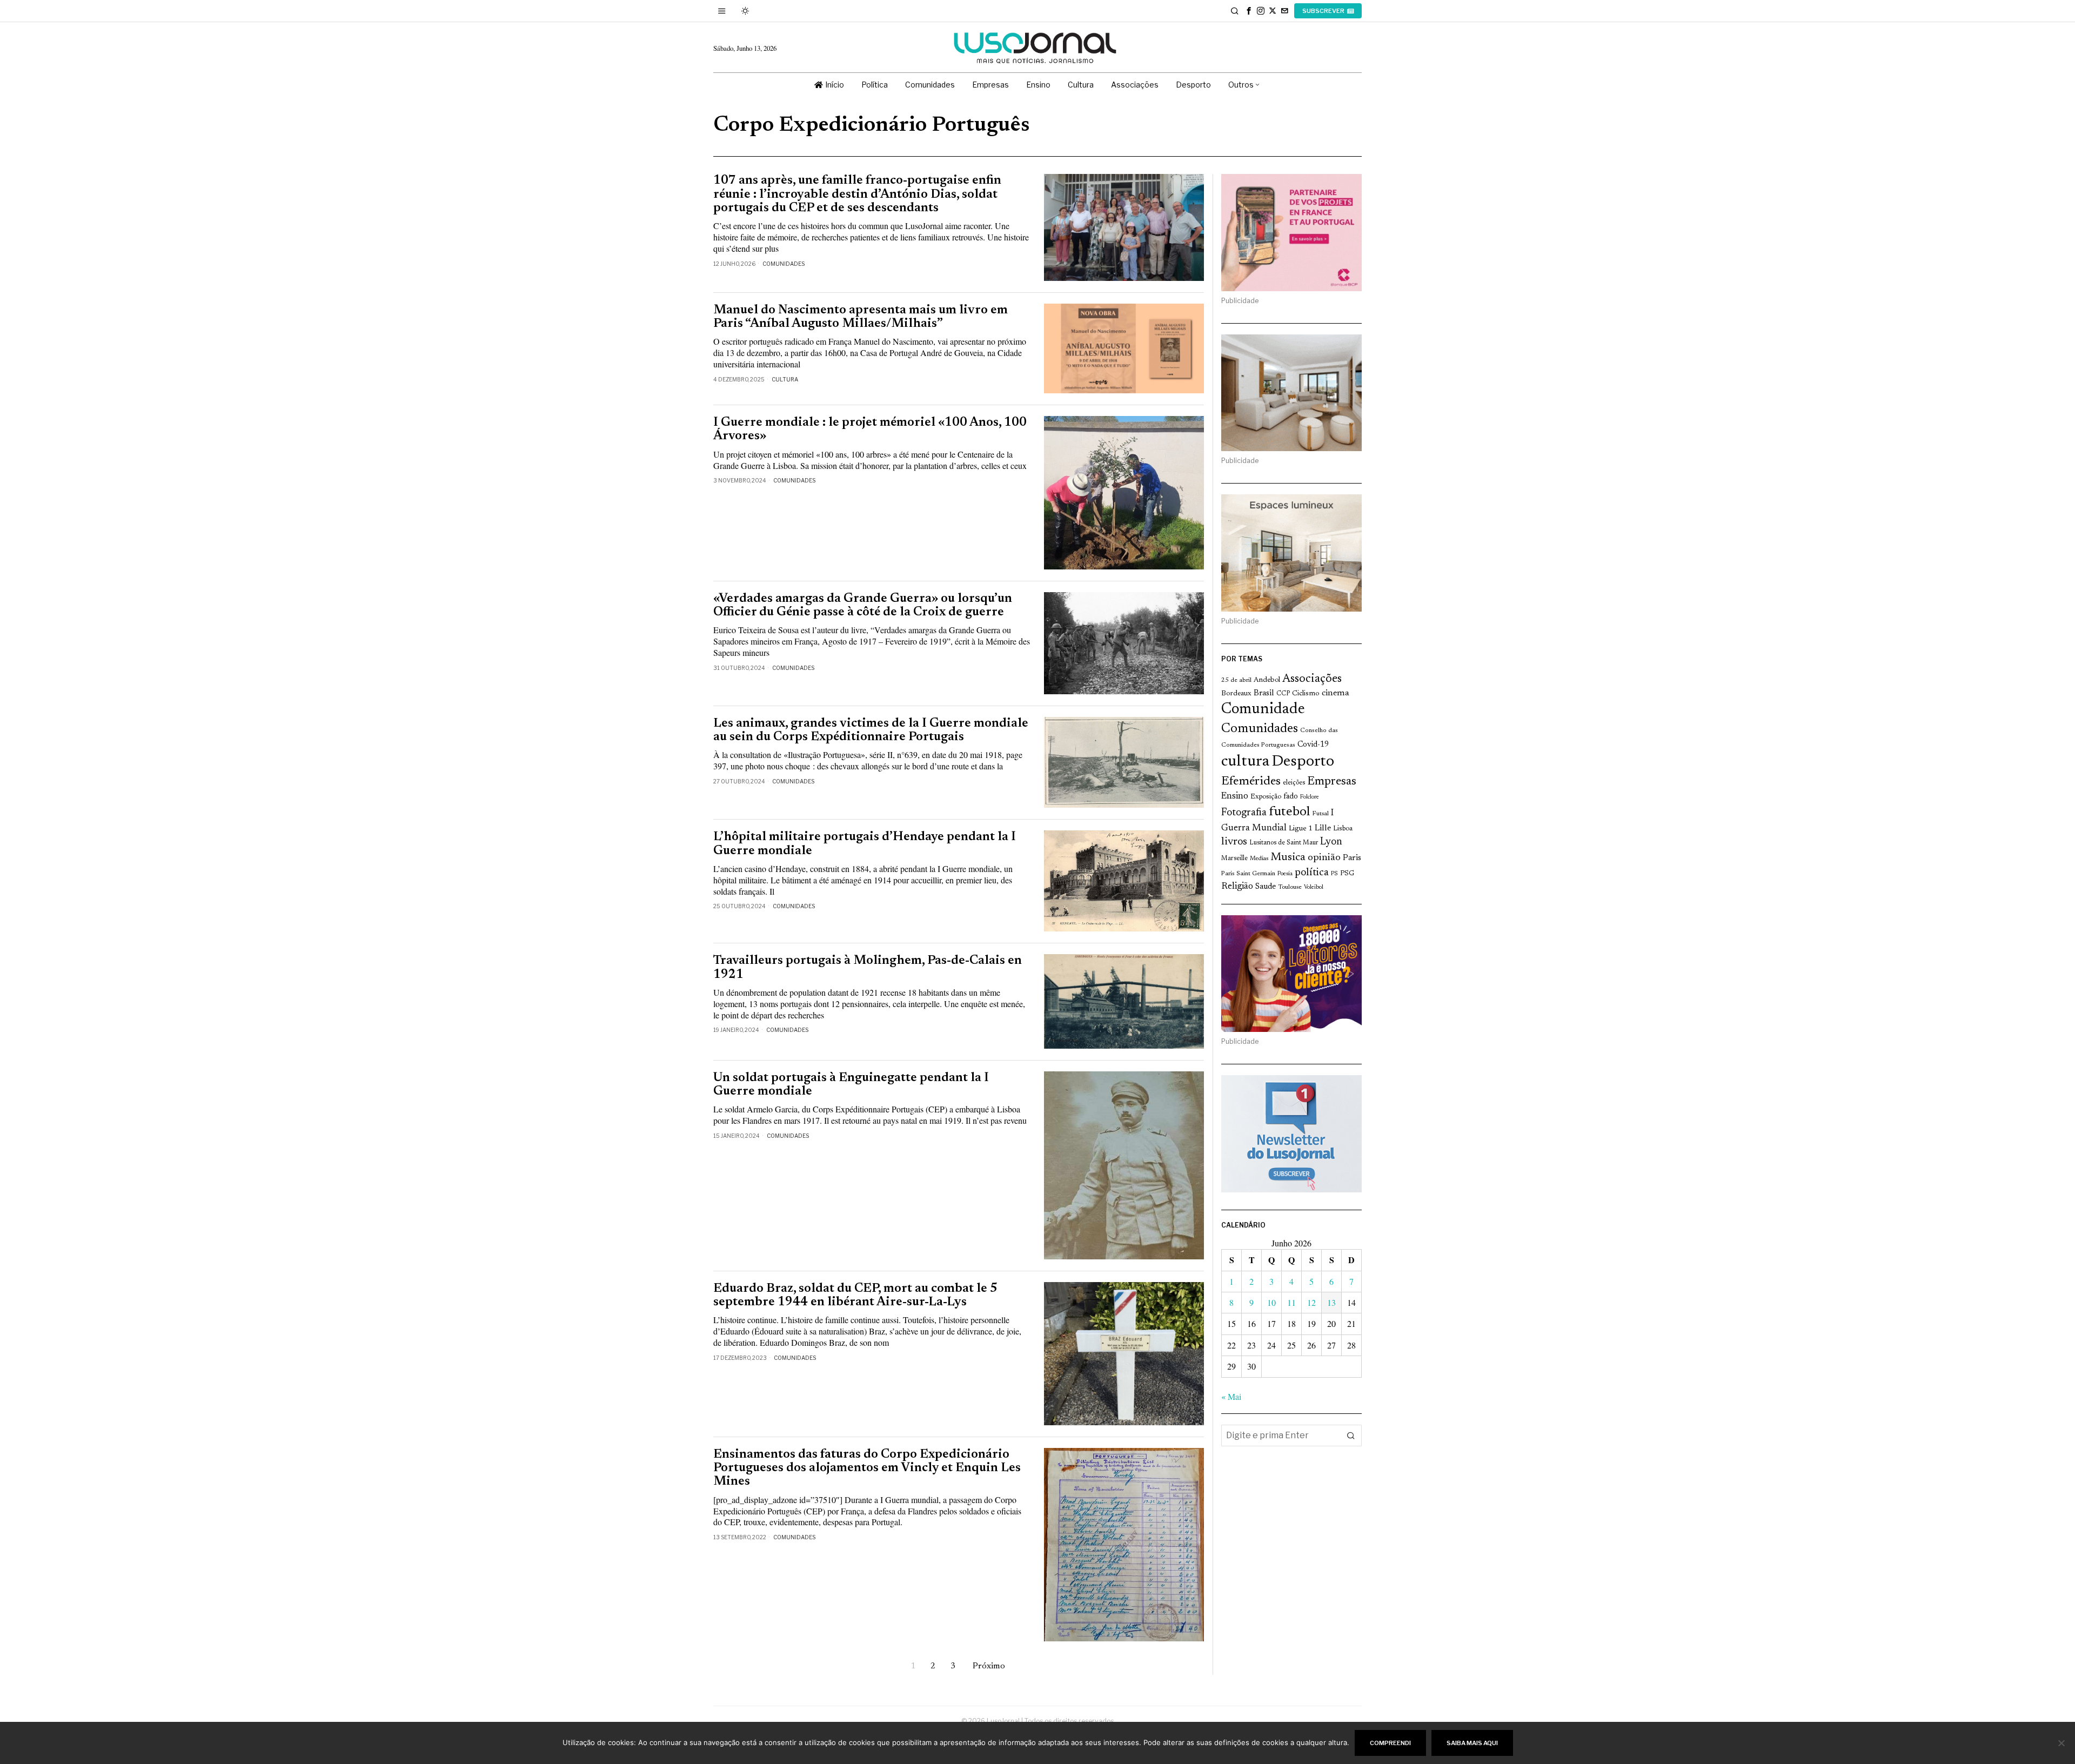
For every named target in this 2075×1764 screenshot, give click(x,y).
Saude (1266, 887)
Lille (1323, 829)
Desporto (1303, 762)
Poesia (1285, 874)
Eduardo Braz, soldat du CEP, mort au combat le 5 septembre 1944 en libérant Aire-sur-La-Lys (855, 1296)
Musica (1288, 857)
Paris (1352, 858)
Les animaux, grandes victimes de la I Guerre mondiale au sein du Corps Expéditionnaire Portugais (871, 730)
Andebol (1267, 680)
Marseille (1234, 858)
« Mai (1231, 1396)
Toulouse (1290, 887)
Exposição (1266, 797)
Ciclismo (1306, 694)
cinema (1336, 693)
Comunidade (1263, 710)
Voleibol (1314, 887)
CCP (1283, 694)
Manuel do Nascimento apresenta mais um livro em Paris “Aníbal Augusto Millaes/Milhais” (861, 317)
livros (1234, 842)
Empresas (1332, 782)
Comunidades (784, 264)
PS (1334, 874)
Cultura (785, 379)
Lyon (1331, 842)
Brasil (1264, 693)
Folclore (1310, 797)
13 (1331, 1302)
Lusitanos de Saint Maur (1284, 843)
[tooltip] (1249, 11)
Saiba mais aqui (1472, 1743)
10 (1271, 1302)
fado (1291, 797)
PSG (1347, 874)
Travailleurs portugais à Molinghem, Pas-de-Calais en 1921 (868, 968)
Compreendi (1390, 1743)
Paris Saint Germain (1248, 874)
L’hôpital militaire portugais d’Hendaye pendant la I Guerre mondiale (865, 844)
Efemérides (1251, 782)
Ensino (1235, 796)
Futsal (1320, 814)
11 (1291, 1302)
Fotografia (1244, 813)
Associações (1312, 679)
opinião (1324, 858)
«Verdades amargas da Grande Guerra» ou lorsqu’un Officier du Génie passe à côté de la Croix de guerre (863, 606)
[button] (1351, 1436)
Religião (1237, 887)
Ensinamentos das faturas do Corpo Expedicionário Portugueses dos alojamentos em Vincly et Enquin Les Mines (867, 1468)
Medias (1259, 859)
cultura (1245, 762)
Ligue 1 (1301, 829)
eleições (1294, 783)
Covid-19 (1313, 745)
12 (1311, 1302)
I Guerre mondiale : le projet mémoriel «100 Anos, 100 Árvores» (870, 430)
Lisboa (1343, 829)
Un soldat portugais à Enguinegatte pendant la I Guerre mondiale (851, 1085)
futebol (1289, 812)
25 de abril (1236, 680)
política (1312, 873)
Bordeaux (1236, 693)
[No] (2061, 1743)
